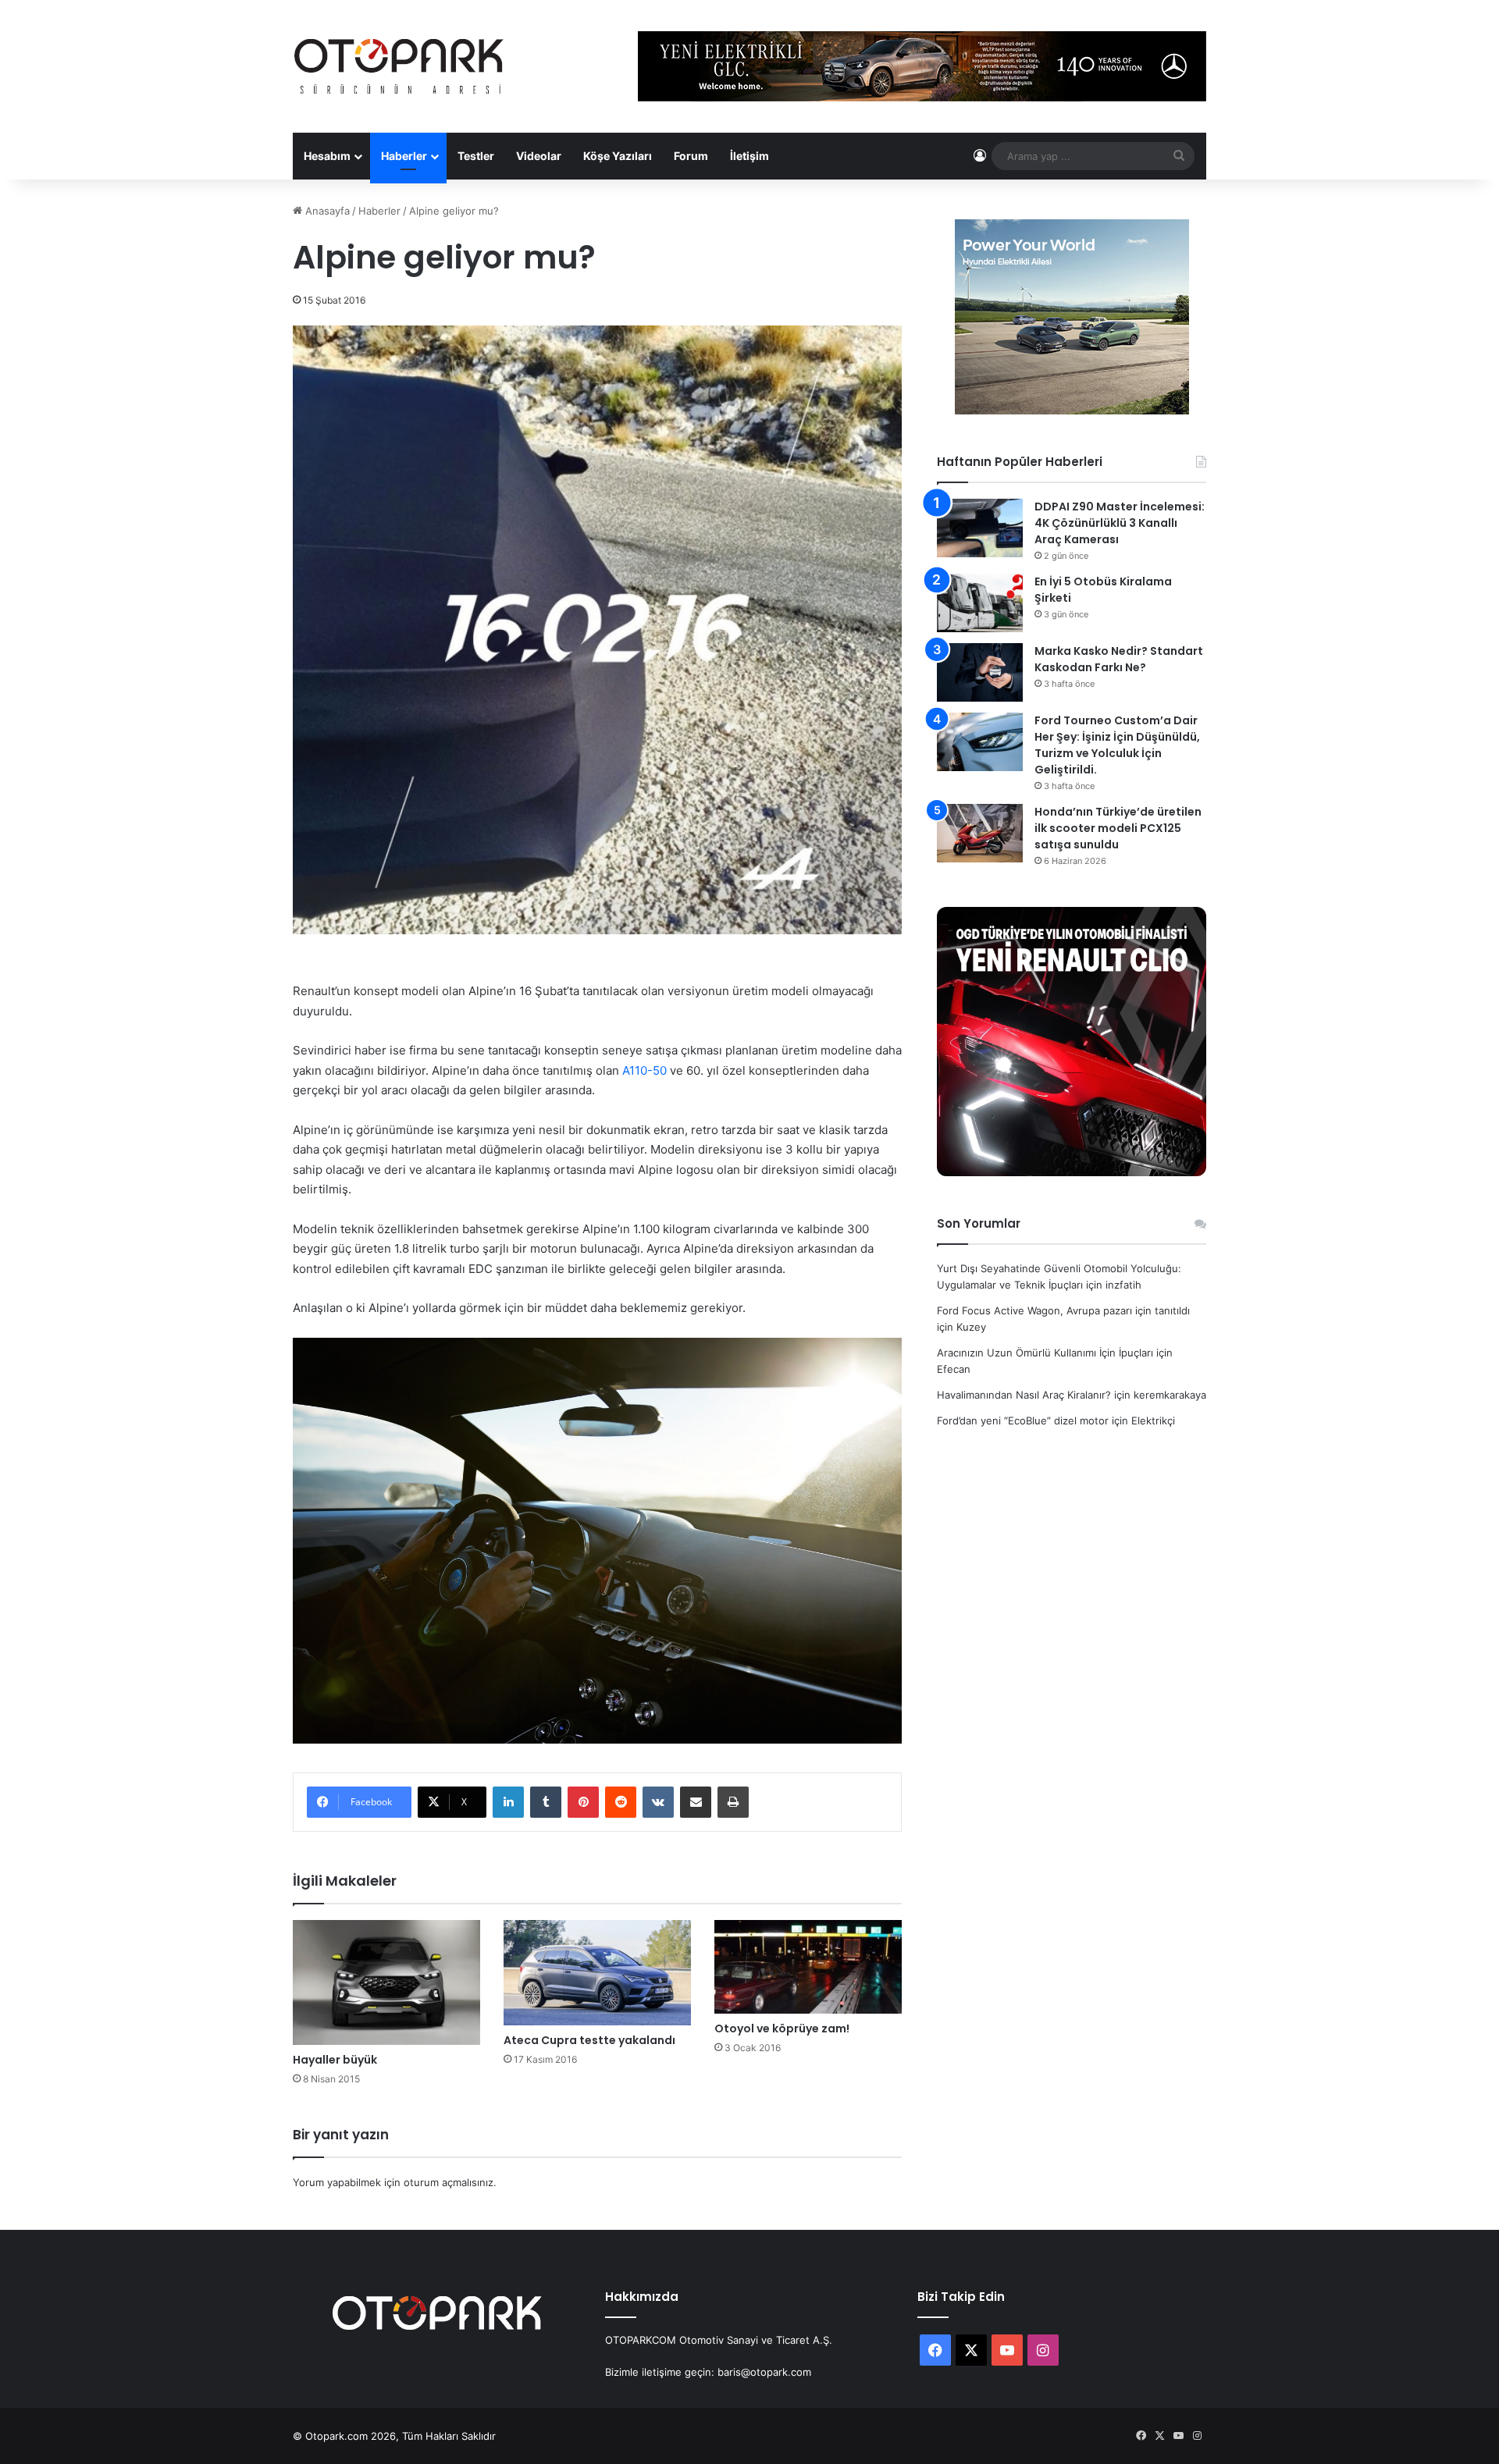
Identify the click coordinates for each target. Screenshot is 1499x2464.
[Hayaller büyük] (386, 1982)
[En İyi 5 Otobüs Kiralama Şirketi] (980, 603)
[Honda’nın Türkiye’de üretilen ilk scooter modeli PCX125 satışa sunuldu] (980, 833)
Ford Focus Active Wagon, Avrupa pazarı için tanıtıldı (1063, 1310)
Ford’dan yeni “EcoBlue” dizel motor (1023, 1420)
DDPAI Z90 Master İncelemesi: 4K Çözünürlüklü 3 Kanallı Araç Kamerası (1120, 523)
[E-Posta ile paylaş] (696, 1802)
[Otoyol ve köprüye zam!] (808, 1967)
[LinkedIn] (508, 1802)
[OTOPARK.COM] (399, 66)
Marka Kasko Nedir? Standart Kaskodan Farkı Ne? (1119, 659)
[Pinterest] (583, 1802)
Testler (476, 156)
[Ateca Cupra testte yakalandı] (597, 1973)
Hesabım (327, 156)
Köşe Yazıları (618, 156)
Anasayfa (326, 211)
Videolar (539, 156)
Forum (691, 156)
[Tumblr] (546, 1802)
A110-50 (644, 1070)
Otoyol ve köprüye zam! (782, 2028)
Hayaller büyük (335, 2060)
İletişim (749, 156)
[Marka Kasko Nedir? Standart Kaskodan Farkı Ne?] (980, 672)
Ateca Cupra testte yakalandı (589, 2040)
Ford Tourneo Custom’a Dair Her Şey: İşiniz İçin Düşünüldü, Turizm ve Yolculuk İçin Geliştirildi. (1117, 745)
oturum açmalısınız (449, 2182)
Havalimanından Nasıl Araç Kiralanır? (1024, 1395)
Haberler (404, 156)
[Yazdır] (733, 1802)
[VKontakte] (658, 1802)
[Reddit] (621, 1802)
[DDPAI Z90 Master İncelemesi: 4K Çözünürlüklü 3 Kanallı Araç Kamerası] (980, 528)
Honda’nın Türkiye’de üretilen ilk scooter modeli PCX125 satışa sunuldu (1118, 828)
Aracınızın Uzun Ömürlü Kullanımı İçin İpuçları (1045, 1353)
